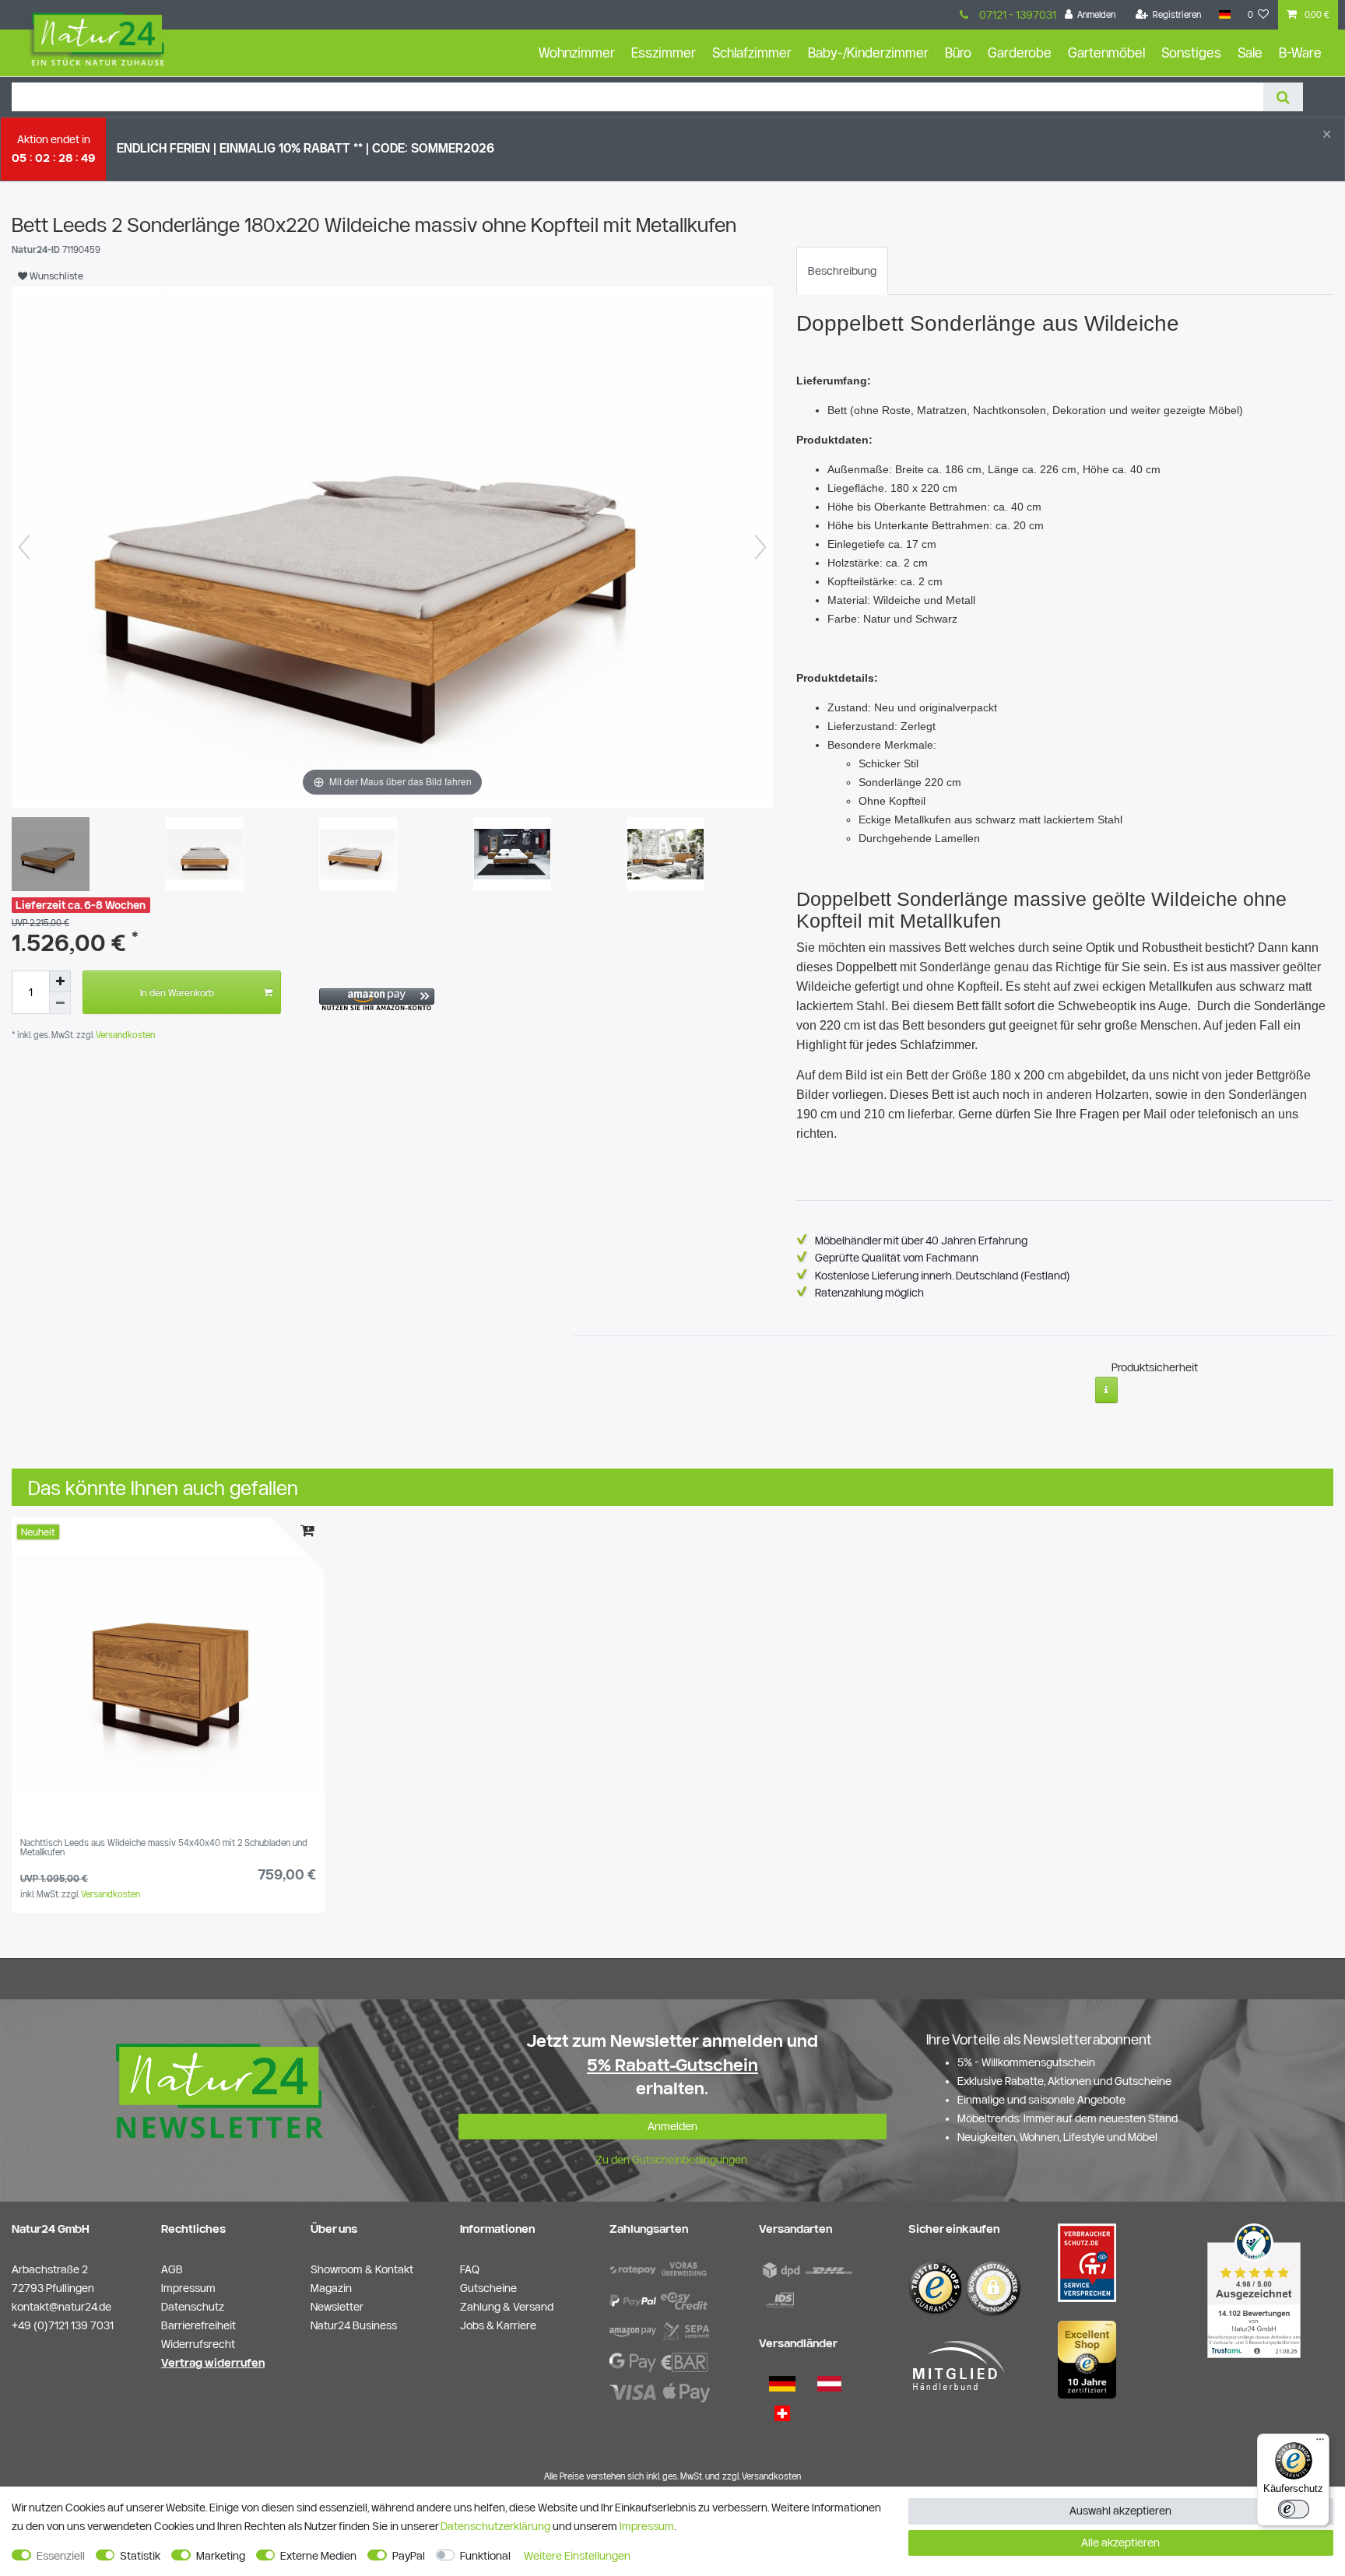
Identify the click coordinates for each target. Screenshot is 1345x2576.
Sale (1250, 53)
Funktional (485, 2556)
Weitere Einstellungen (577, 2556)
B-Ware (1300, 53)
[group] (168, 1673)
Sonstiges (1191, 53)
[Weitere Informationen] (1106, 1390)
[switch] (1294, 2509)
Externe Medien (318, 2556)
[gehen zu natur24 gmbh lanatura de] (1087, 2262)
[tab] (842, 271)
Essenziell (61, 2556)
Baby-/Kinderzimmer (868, 53)
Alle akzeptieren (1120, 2543)
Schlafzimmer (752, 53)
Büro (958, 53)
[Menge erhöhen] (60, 981)
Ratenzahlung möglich (869, 1293)
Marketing (221, 2556)
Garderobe (1020, 53)
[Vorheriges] (24, 547)
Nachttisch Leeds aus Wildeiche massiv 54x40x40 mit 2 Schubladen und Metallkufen (164, 1848)
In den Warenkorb (177, 992)
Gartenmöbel (1106, 53)
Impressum (647, 2526)
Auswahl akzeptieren (1120, 2511)
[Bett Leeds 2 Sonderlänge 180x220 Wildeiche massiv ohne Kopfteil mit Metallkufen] (51, 856)
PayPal (409, 2556)
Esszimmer (664, 53)
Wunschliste (55, 275)
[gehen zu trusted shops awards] (1087, 2359)
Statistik (140, 2556)
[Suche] (1283, 97)
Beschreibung (842, 271)
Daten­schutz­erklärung (495, 2526)
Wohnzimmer (577, 53)
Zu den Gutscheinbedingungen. (672, 2160)
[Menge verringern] (60, 1003)
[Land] (1224, 15)
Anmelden (672, 2126)
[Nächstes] (760, 547)
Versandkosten (124, 1035)
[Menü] (1320, 2443)
